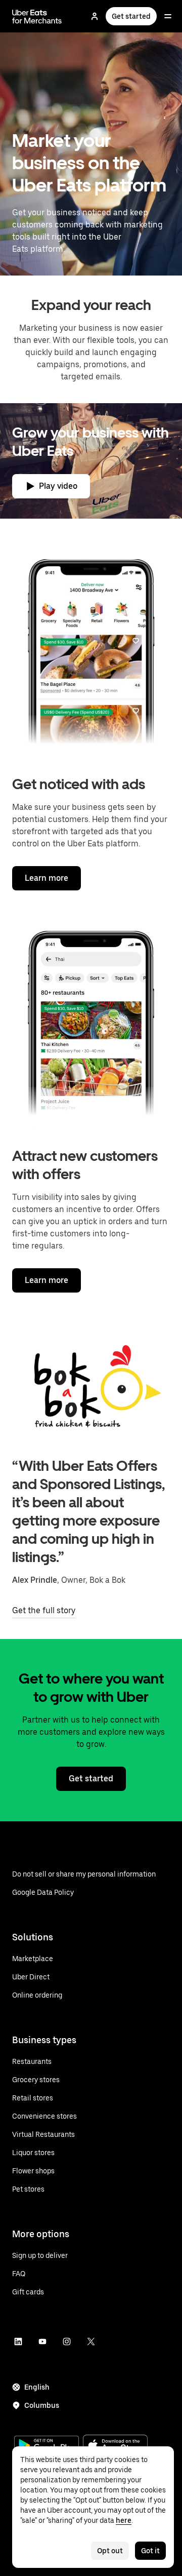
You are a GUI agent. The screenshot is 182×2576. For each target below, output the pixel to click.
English (37, 2387)
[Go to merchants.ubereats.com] (37, 16)
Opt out (110, 2551)
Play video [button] (58, 486)
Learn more (47, 878)
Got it (150, 2551)
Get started (131, 16)
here (124, 2520)
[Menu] (168, 16)
